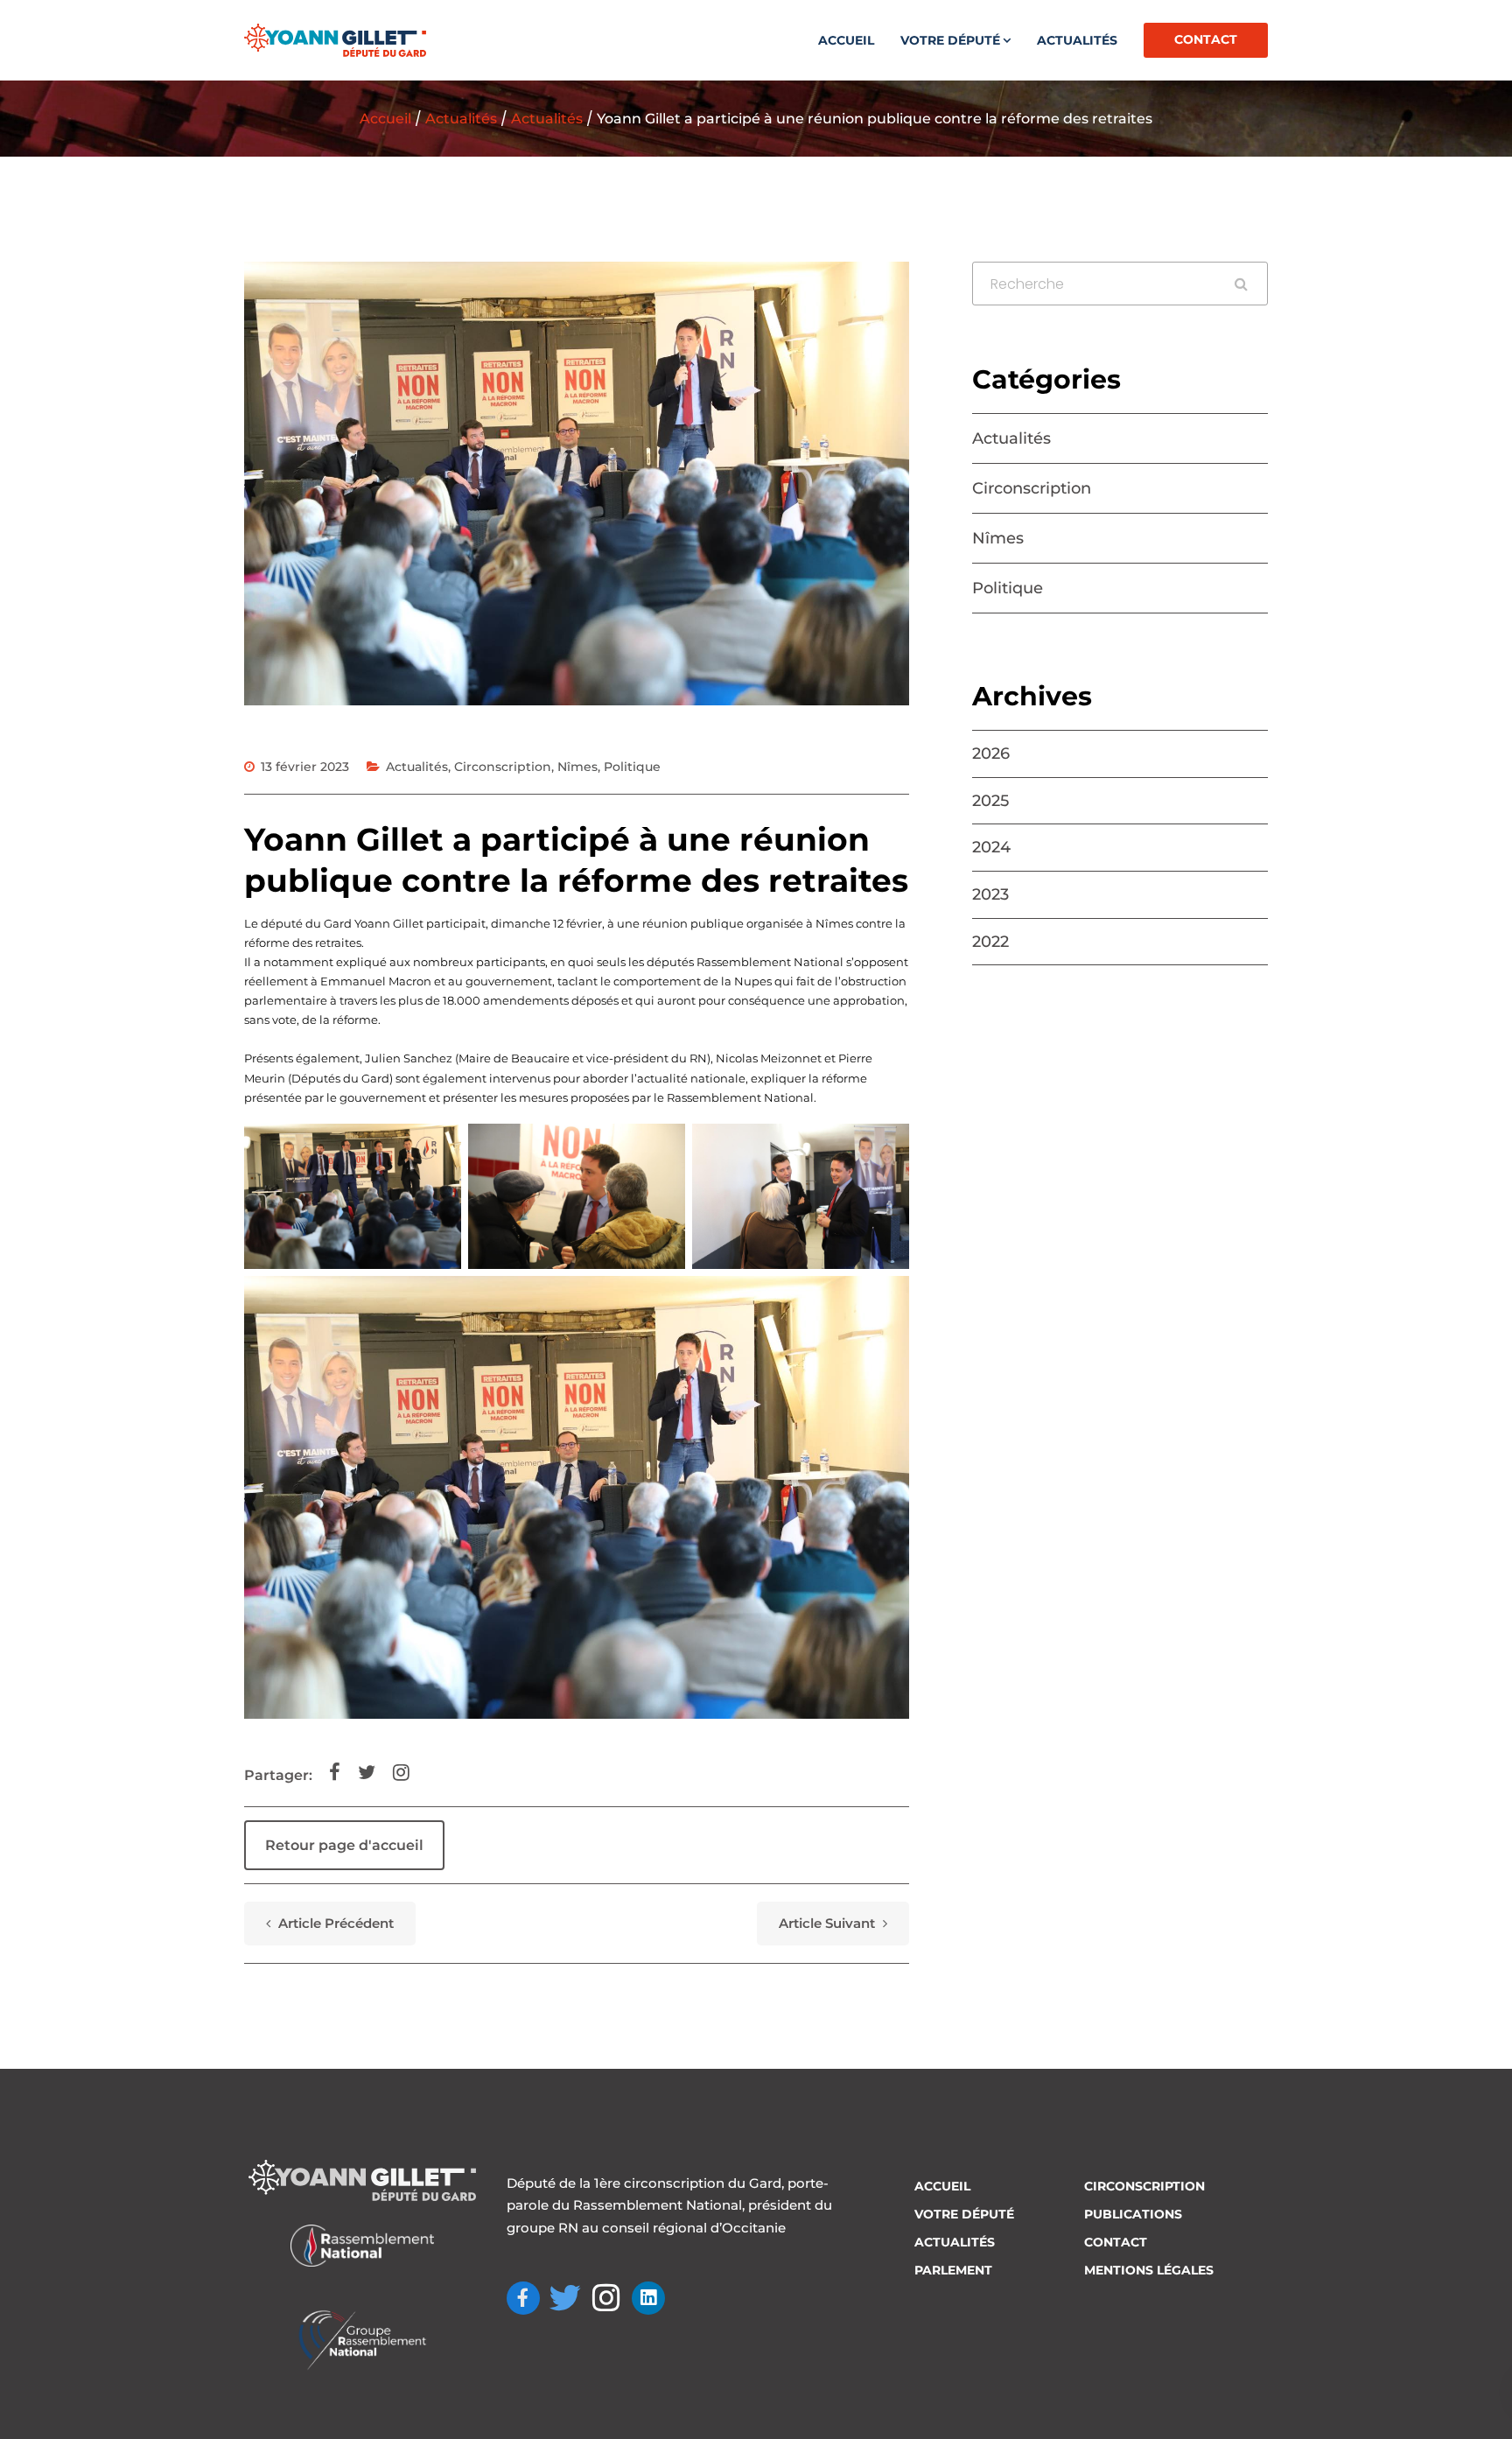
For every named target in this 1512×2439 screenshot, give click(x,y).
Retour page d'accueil (344, 1845)
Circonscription (503, 767)
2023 (990, 894)
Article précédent (334, 1923)
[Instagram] (607, 2298)
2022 (990, 942)
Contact (1206, 39)
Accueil (846, 40)
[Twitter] (565, 2298)
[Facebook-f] (523, 2298)
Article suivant (829, 1923)
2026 (991, 753)
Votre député (950, 40)
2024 (991, 847)
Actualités (1077, 40)
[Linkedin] (648, 2298)
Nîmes (577, 767)
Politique (632, 767)
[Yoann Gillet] (335, 40)
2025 (990, 801)
